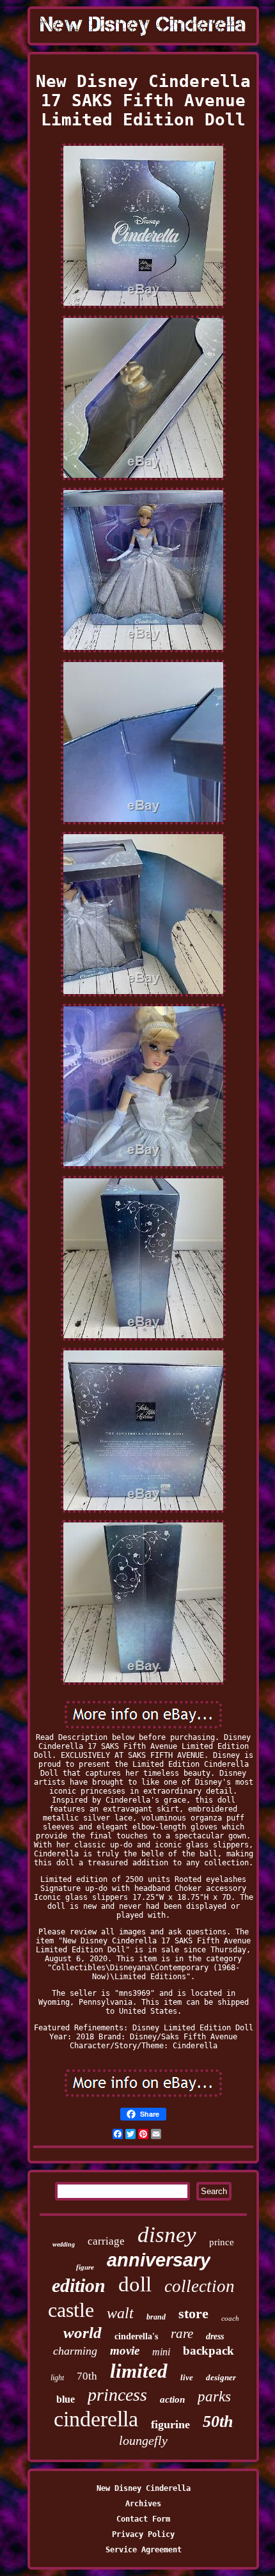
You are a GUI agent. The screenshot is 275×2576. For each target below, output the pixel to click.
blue (66, 2399)
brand (156, 2317)
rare (182, 2334)
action (172, 2399)
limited (139, 2371)
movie (125, 2351)
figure (85, 2267)
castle (71, 2310)
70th (87, 2376)
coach (230, 2318)
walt (120, 2313)
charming (75, 2351)
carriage (106, 2241)
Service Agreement (144, 2550)
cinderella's (136, 2336)
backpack (208, 2351)
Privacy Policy (143, 2534)
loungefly (143, 2440)
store (193, 2313)
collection (200, 2286)
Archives (143, 2504)
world (82, 2333)
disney (167, 2235)
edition (79, 2285)
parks (214, 2397)
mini (161, 2352)
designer (221, 2377)
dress (215, 2336)
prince (222, 2242)
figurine (170, 2424)
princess (117, 2395)
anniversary (159, 2260)
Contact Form (143, 2519)
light (57, 2378)
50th (218, 2422)
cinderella (96, 2419)
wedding (64, 2244)
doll (135, 2284)
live (187, 2377)
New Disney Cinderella (144, 2488)
